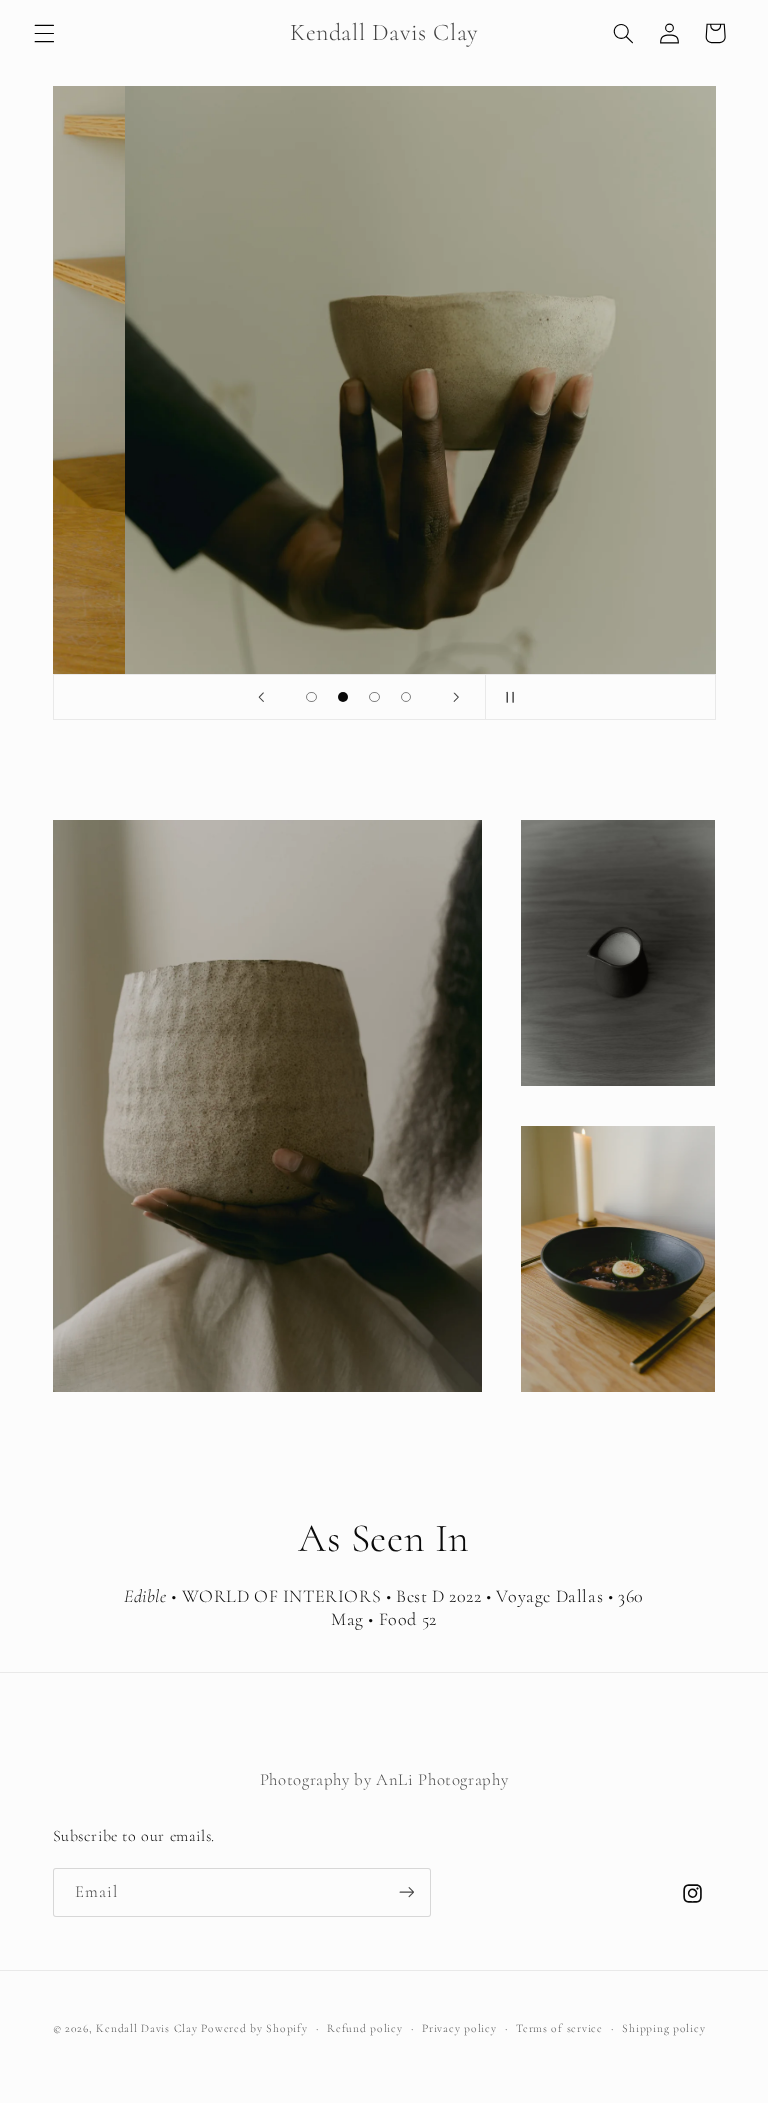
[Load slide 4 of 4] (406, 697)
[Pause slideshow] (507, 697)
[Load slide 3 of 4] (375, 697)
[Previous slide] (261, 697)
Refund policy (365, 2028)
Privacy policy (459, 2028)
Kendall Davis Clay (146, 2028)
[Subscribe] (406, 1892)
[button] (44, 33)
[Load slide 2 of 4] (343, 697)
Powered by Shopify (254, 2028)
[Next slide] (456, 697)
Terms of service (559, 2028)
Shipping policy (663, 2028)
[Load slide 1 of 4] (312, 697)
